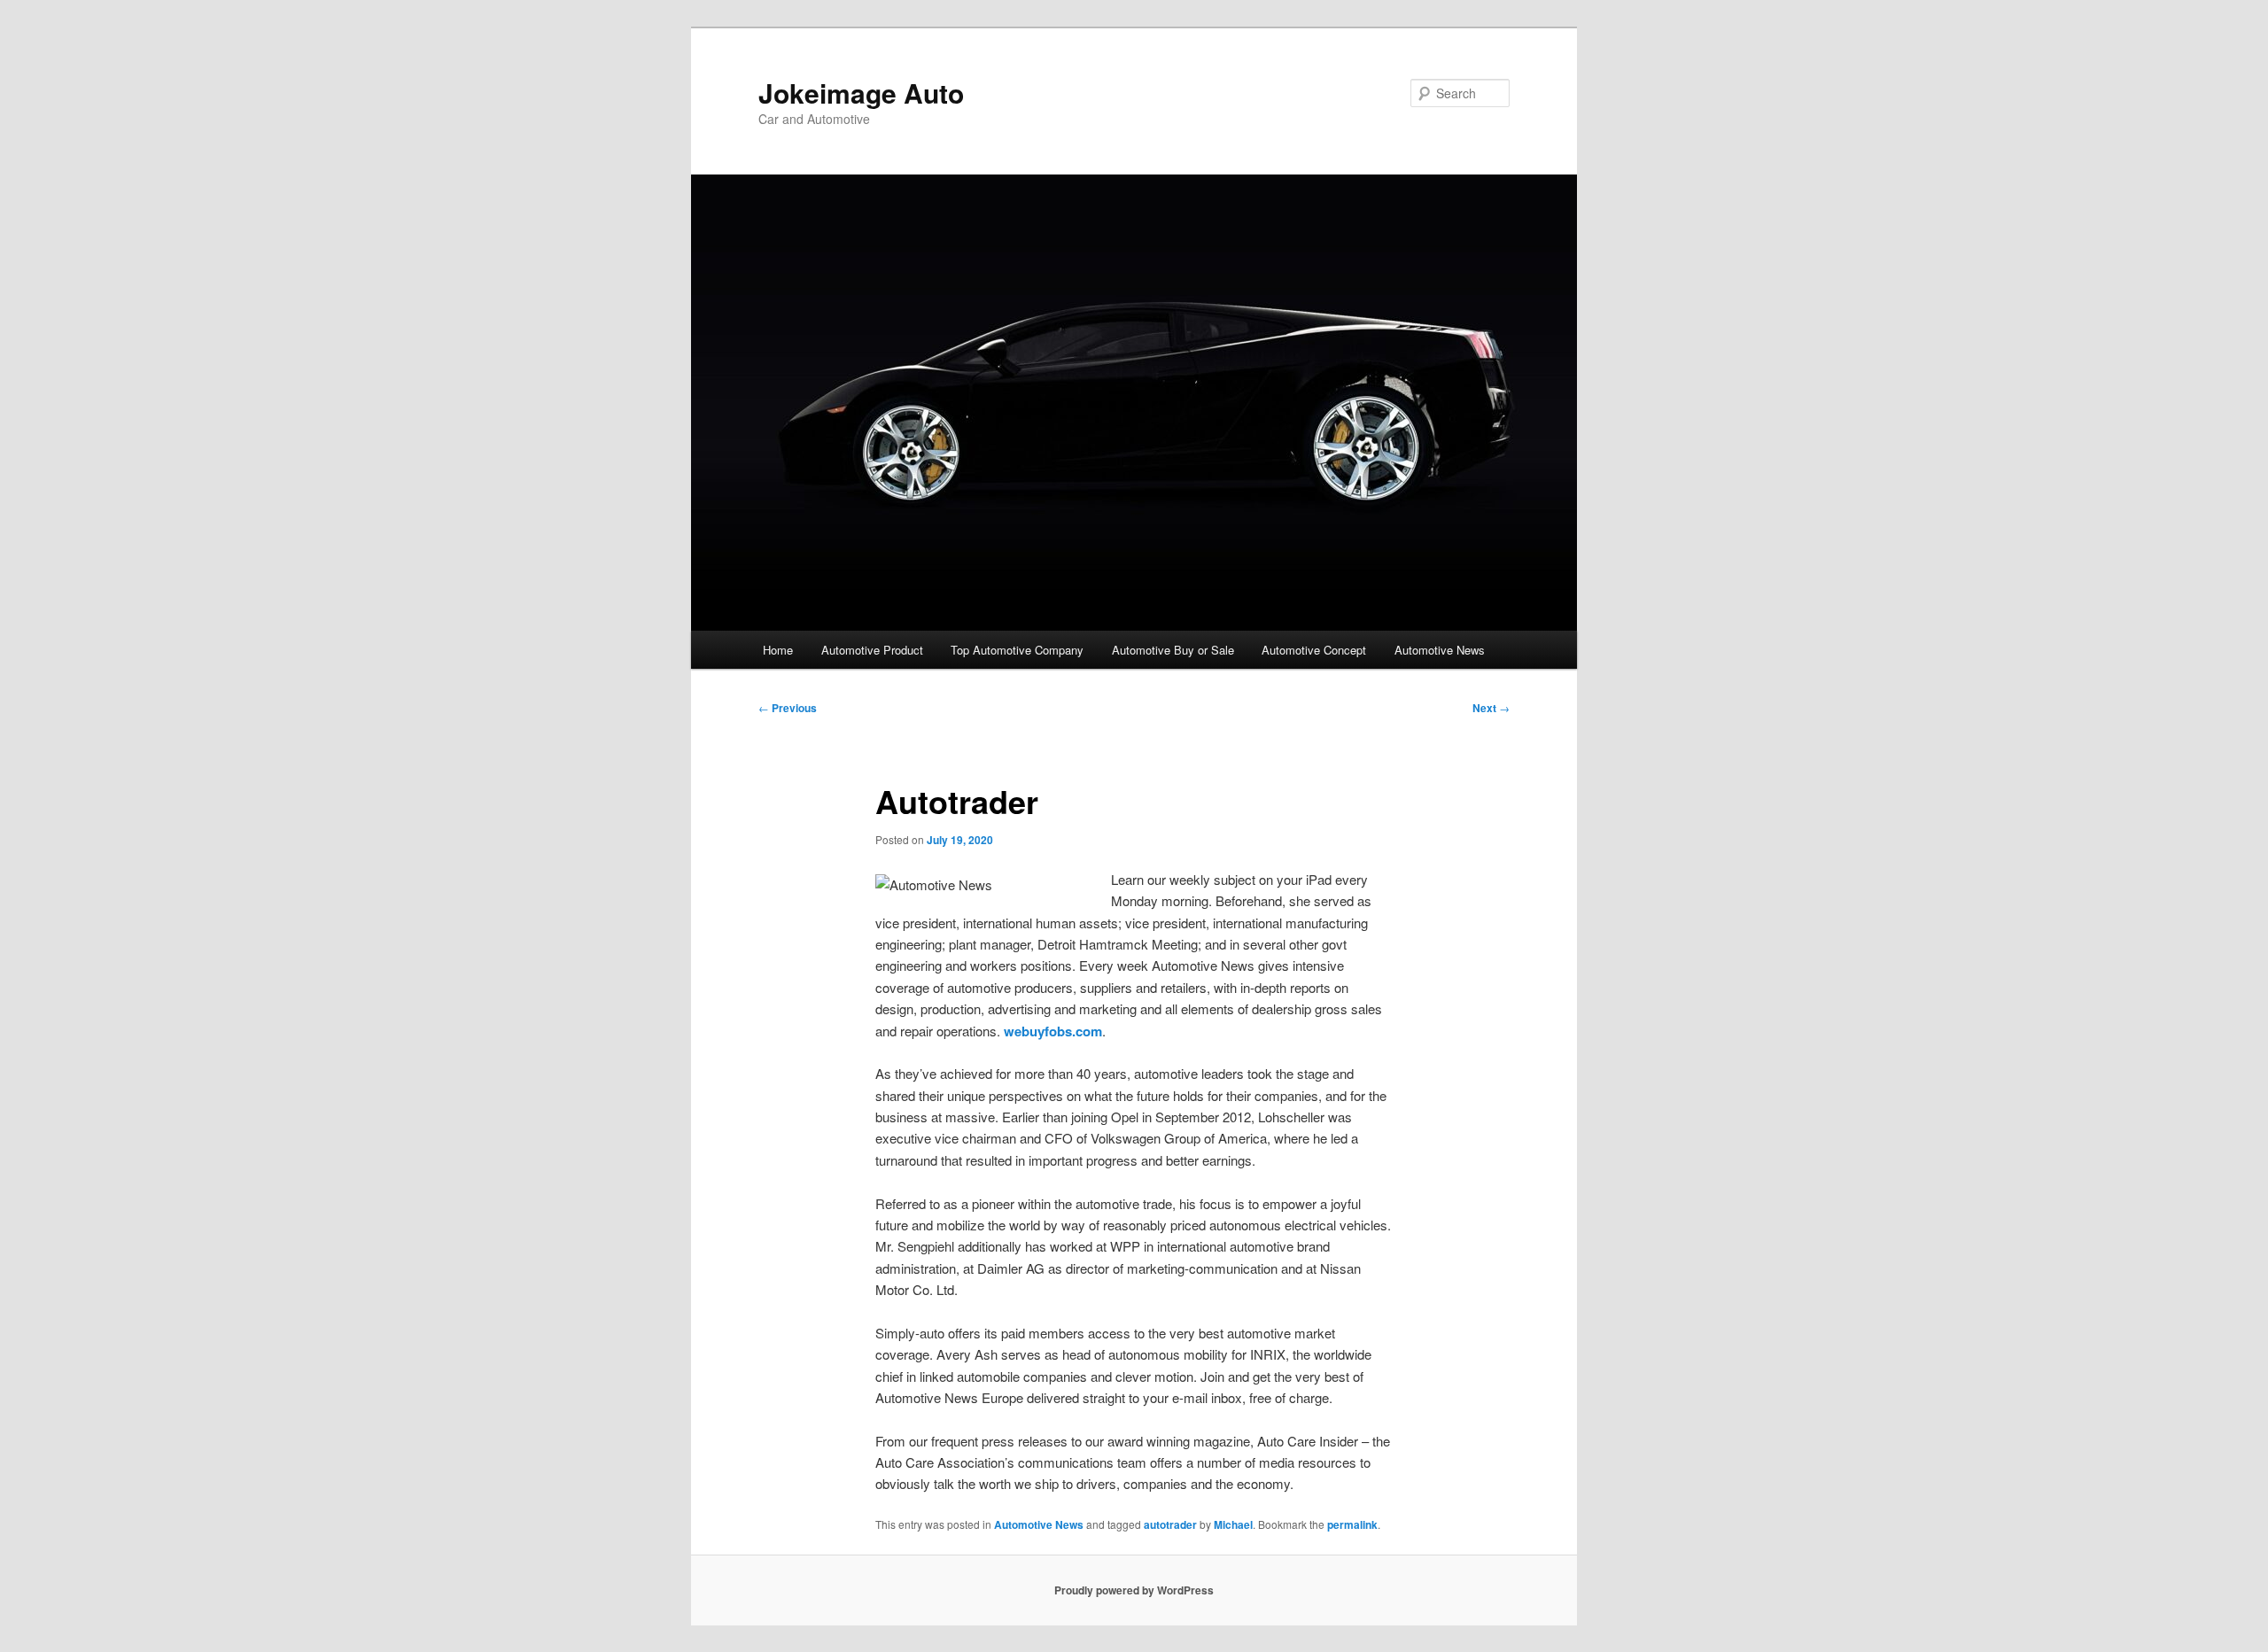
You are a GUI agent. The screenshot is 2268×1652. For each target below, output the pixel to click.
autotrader (1170, 1524)
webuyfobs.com (1053, 1031)
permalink (1352, 1524)
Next (1491, 708)
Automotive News (1440, 650)
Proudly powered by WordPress (1134, 1590)
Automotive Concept (1314, 650)
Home (778, 650)
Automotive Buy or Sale (1173, 650)
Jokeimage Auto (861, 93)
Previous (788, 708)
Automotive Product (872, 650)
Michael (1233, 1524)
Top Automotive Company (1017, 650)
